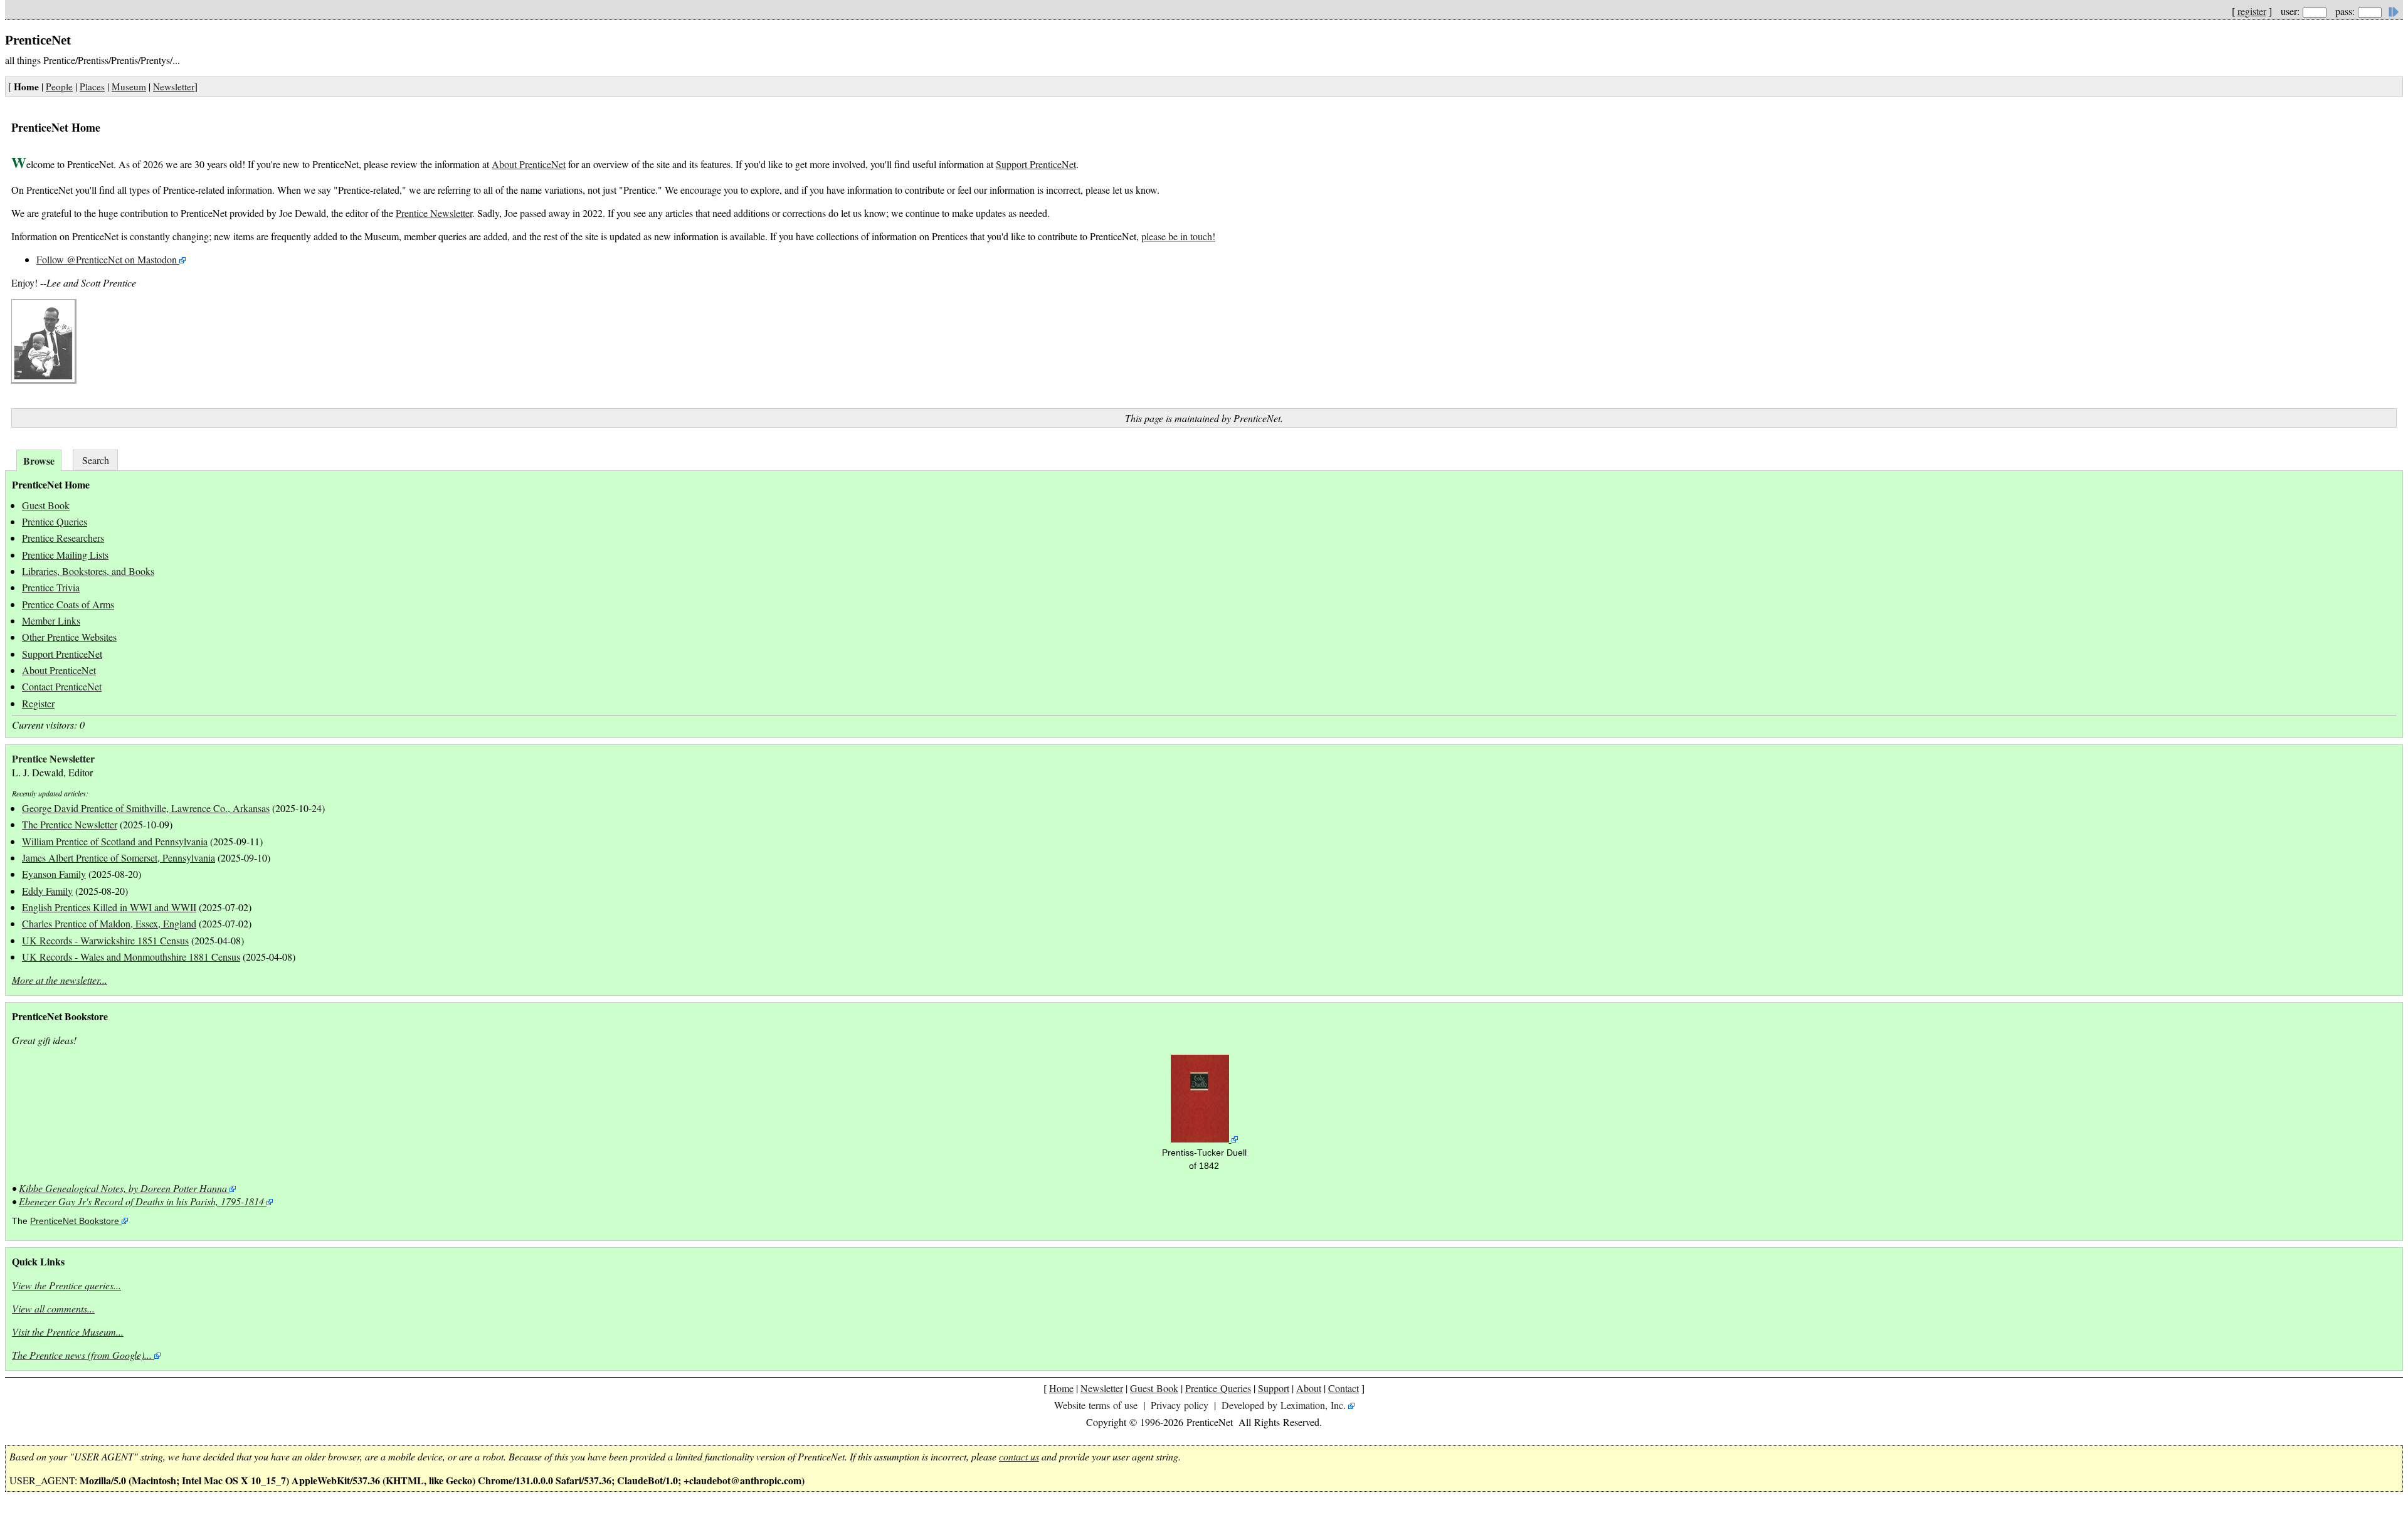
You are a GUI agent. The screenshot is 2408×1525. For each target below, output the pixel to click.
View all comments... (53, 1308)
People (59, 87)
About (1309, 1388)
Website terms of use (1096, 1405)
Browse (39, 461)
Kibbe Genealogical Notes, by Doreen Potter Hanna (123, 1188)
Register (38, 703)
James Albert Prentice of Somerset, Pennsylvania (119, 857)
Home (1061, 1388)
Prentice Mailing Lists (65, 555)
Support (1274, 1388)
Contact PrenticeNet (62, 686)
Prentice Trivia (51, 587)
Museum (129, 87)
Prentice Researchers (63, 538)
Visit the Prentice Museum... (68, 1332)
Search (96, 460)
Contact (1344, 1388)
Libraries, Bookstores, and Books (88, 571)
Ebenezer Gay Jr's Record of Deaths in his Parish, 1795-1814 (141, 1201)
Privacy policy (1180, 1405)
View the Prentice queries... (66, 1285)
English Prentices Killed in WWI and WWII (109, 907)
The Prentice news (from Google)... (82, 1355)
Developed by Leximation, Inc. (1284, 1405)
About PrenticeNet (529, 164)
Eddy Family (47, 891)
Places (92, 87)
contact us (1019, 1456)
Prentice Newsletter (434, 213)
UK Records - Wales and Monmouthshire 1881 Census (131, 957)
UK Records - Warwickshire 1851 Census (105, 940)
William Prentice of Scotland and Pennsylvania (115, 841)
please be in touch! (1178, 236)
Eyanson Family (54, 874)
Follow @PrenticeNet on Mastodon (107, 259)
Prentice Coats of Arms (68, 604)
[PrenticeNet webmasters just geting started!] (44, 380)
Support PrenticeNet (1036, 164)
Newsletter (174, 87)
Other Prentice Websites (69, 637)
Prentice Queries (55, 521)
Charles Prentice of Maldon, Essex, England (109, 923)
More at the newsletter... (60, 980)
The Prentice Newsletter (70, 824)
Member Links (51, 620)
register (2252, 11)
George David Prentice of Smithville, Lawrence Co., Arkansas (146, 808)
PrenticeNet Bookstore (75, 1221)
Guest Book (46, 505)
